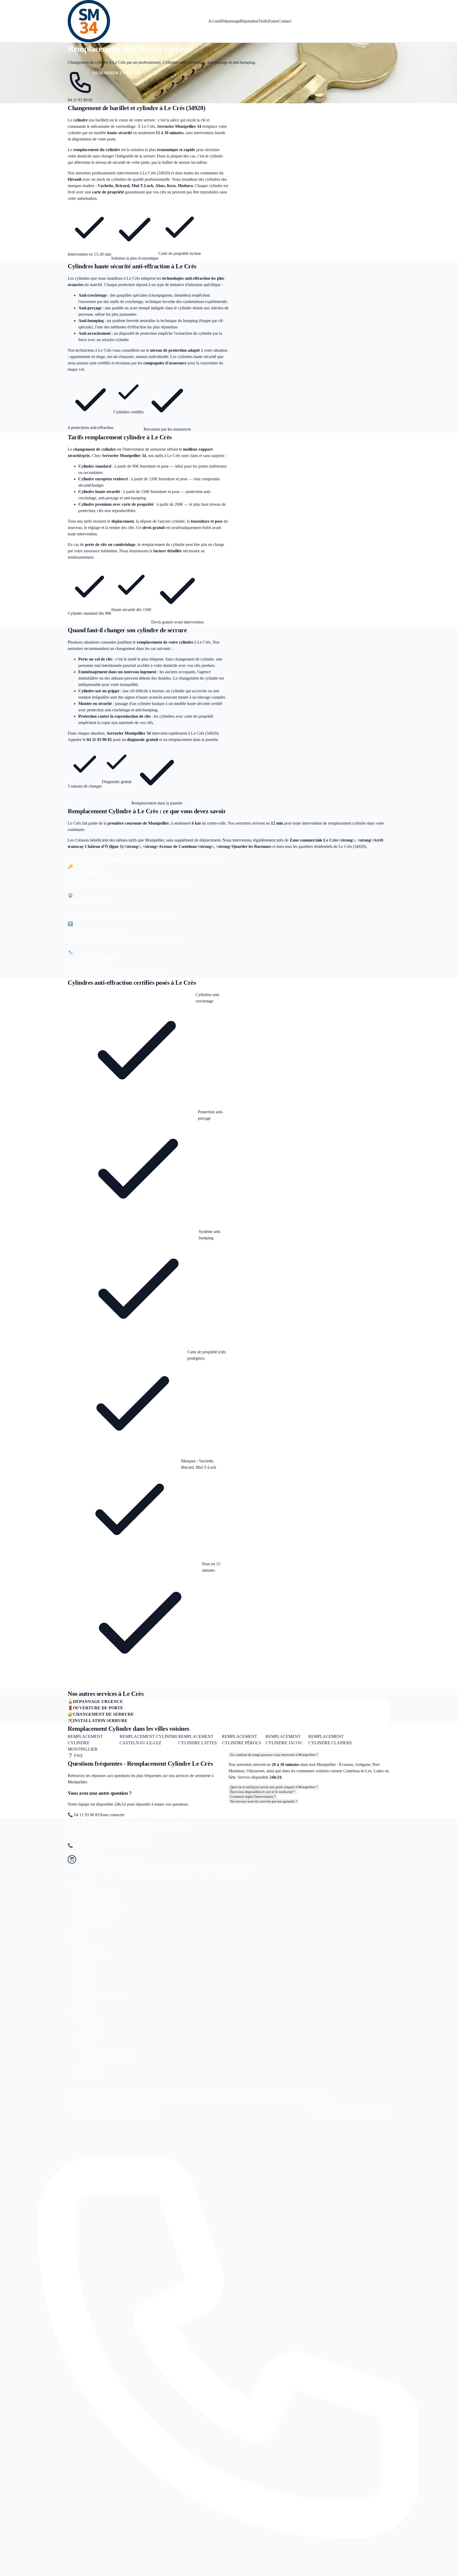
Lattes (85, 1960)
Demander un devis (116, 73)
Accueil (215, 21)
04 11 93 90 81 (80, 100)
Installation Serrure (96, 1912)
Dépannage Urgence (98, 1893)
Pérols (86, 1966)
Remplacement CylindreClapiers (330, 1740)
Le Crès (87, 1972)
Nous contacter (112, 1815)
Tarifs (263, 21)
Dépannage (231, 21)
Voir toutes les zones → (369, 1740)
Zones (273, 21)
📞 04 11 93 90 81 (84, 1815)
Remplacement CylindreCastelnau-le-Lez (149, 1740)
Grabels (87, 1992)
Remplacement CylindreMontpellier (85, 1743)
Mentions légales (330, 2111)
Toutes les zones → (102, 1998)
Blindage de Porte (95, 1925)
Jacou (85, 1979)
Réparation (249, 21)
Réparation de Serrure (99, 1919)
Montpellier (90, 1947)
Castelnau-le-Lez (95, 1953)
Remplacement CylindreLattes (198, 1740)
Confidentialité (370, 2111)
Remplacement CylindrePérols (241, 1740)
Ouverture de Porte (96, 1899)
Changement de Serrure (100, 1906)
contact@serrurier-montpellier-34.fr (108, 2056)
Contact (285, 21)
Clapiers (87, 1985)
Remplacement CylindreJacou (284, 1740)
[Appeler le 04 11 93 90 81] (229, 2347)
